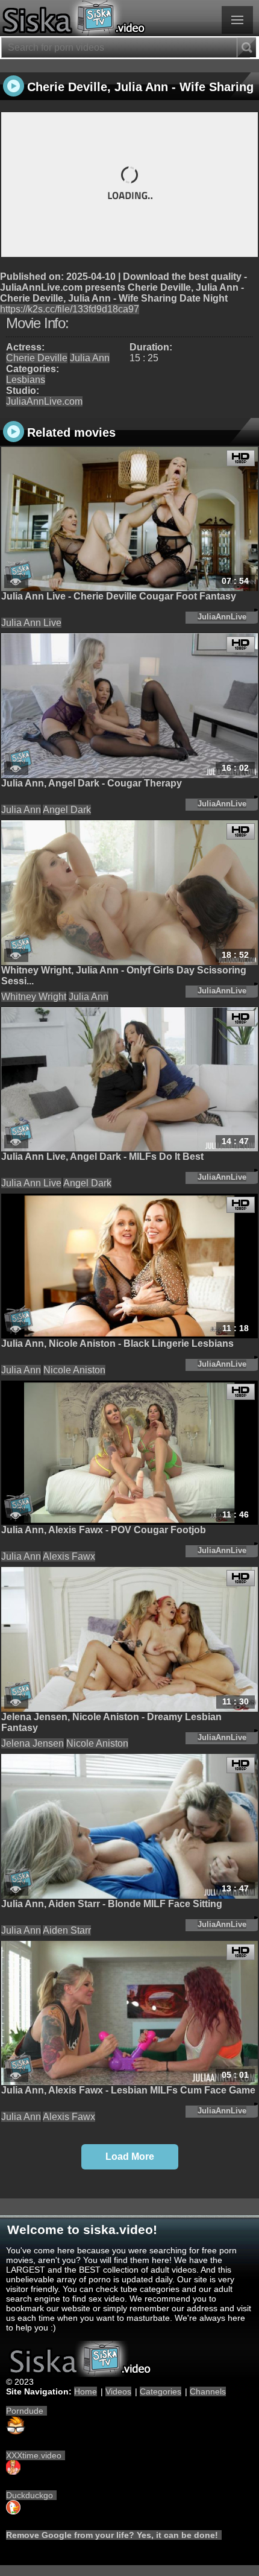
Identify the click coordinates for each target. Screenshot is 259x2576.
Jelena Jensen (33, 1743)
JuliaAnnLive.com (44, 401)
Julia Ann (90, 358)
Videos (118, 2391)
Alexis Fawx (69, 1556)
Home (86, 2391)
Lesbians (26, 380)
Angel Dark (67, 810)
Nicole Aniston (74, 1370)
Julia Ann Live (31, 623)
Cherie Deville (37, 358)
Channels (208, 2391)
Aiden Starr (67, 1930)
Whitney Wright (34, 997)
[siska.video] (129, 18)
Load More (130, 2157)
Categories (161, 2391)
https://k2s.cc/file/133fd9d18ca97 (70, 309)
